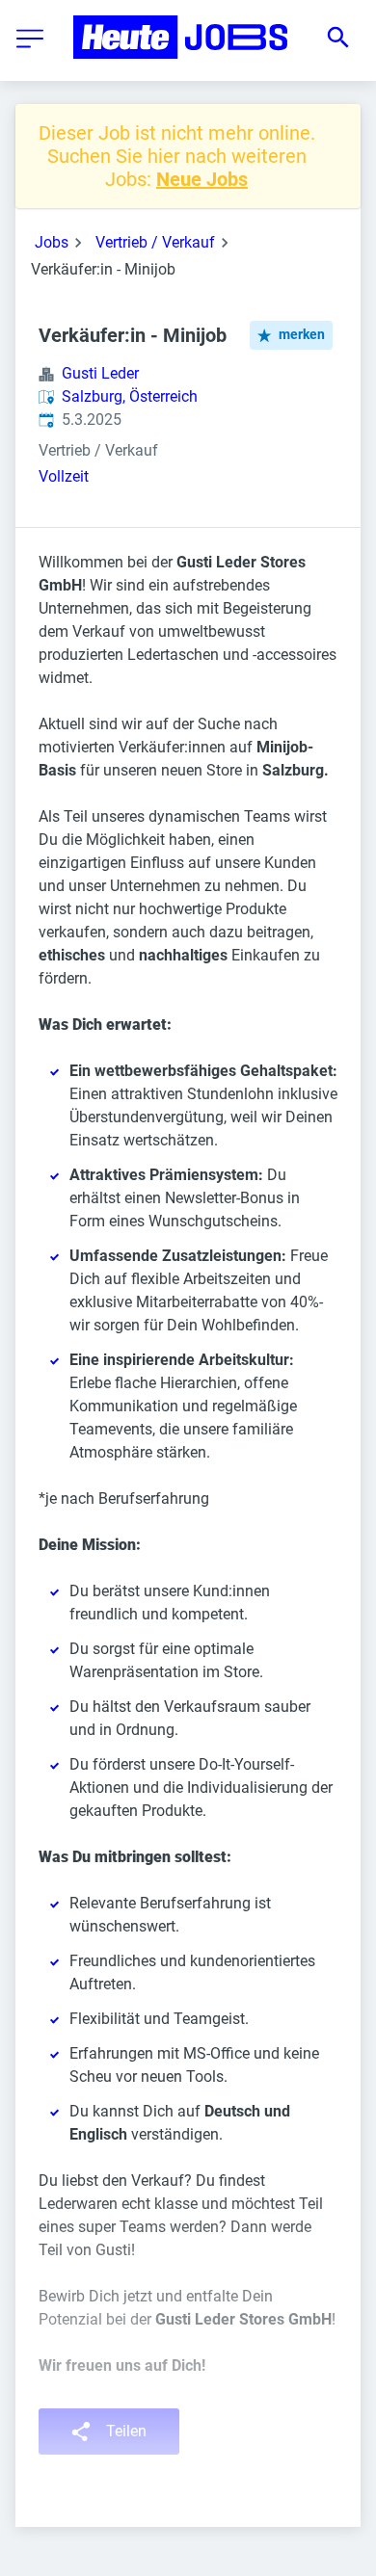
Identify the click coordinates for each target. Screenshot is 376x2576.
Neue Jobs (202, 179)
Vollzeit (64, 476)
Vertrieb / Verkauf (155, 242)
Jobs (52, 242)
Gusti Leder (100, 373)
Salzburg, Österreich (130, 396)
